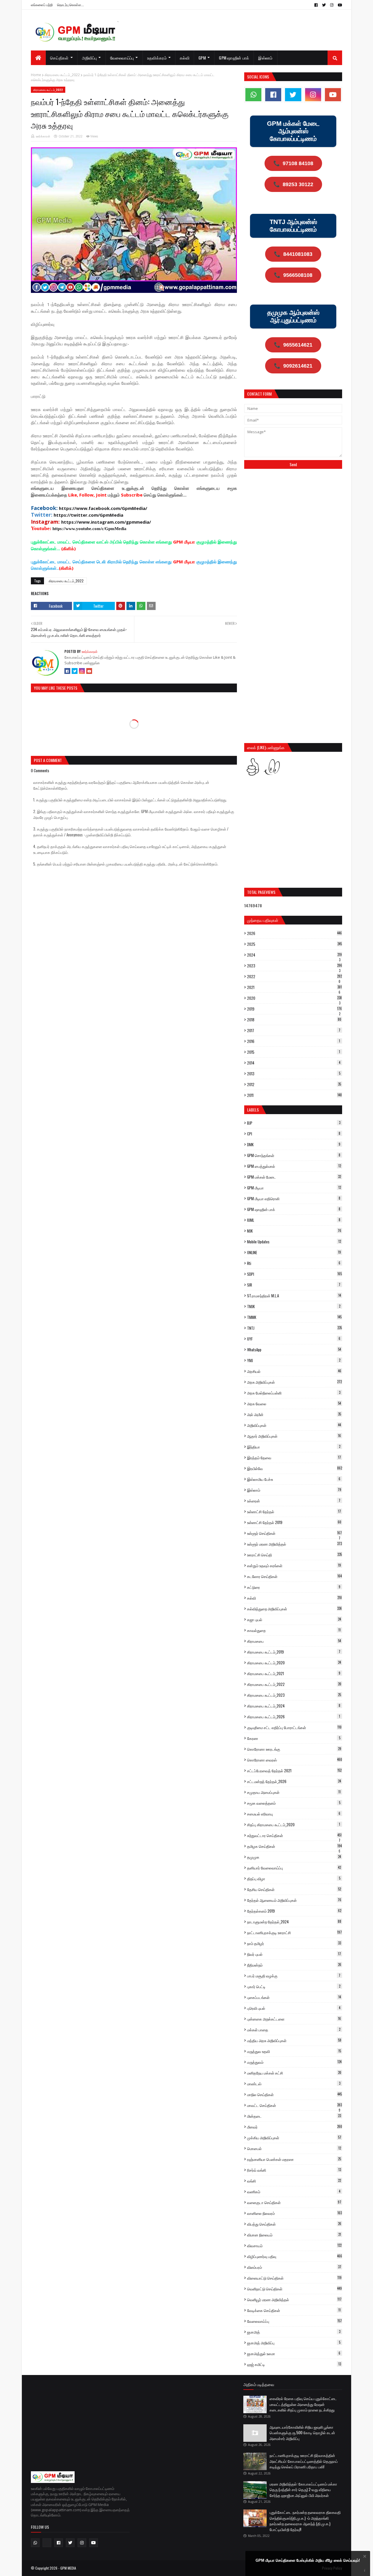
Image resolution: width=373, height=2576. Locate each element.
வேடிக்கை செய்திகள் (294, 2310)
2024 (294, 955)
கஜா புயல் (294, 1619)
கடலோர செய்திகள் (294, 1576)
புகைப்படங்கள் (294, 1997)
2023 (295, 966)
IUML (294, 1220)
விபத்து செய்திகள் (294, 2224)
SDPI (294, 1274)
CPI (294, 1134)
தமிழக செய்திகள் (294, 1846)
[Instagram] (82, 671)
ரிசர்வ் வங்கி (294, 2170)
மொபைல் (294, 2148)
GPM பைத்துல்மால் (294, 1166)
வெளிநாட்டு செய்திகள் (294, 2289)
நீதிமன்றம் (294, 1965)
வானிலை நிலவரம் (294, 2213)
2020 (294, 998)
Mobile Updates (294, 1242)
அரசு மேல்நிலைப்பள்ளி (294, 1393)
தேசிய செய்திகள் (294, 1889)
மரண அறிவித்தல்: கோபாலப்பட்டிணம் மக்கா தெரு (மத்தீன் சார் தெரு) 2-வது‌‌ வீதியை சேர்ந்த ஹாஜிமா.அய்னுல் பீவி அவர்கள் (303, 2490)
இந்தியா (294, 1447)
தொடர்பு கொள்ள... (71, 5)
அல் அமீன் (294, 1414)
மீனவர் (295, 2127)
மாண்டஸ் (294, 2084)
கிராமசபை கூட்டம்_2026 (294, 1717)
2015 (294, 1052)
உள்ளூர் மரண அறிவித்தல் (294, 1544)
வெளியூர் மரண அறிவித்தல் (294, 2299)
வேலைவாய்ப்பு (294, 2321)
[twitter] (324, 5)
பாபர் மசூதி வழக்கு (294, 1976)
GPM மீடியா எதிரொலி (294, 1198)
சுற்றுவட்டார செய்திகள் (294, 1835)
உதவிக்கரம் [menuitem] (157, 58)
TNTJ (294, 1328)
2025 (294, 944)
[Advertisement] (293, 517)
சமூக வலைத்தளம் (294, 1803)
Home (36, 75)
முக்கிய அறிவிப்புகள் (294, 2138)
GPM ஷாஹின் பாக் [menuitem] (234, 58)
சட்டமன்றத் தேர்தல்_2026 (294, 1781)
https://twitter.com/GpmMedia (88, 515)
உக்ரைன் (294, 1501)
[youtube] (339, 5)
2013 (294, 1074)
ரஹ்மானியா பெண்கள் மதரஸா (294, 2159)
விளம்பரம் (294, 2267)
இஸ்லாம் (294, 1490)
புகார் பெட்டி (294, 1986)
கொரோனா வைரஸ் (295, 1760)
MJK (294, 1231)
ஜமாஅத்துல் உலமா (294, 2353)
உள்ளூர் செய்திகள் (294, 1533)
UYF (294, 1339)
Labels (253, 1110)
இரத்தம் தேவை (294, 1457)
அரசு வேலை (294, 1404)
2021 (294, 987)
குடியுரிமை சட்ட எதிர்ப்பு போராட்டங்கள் (294, 1727)
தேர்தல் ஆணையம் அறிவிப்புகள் (294, 1900)
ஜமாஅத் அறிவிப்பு (294, 2343)
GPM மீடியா (294, 1188)
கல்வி (294, 1598)
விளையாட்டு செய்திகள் (294, 2278)
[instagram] (332, 5)
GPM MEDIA (68, 2568)
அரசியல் (294, 1371)
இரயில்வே (295, 1468)
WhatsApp (294, 1350)
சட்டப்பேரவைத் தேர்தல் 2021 (294, 1771)
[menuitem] (38, 58)
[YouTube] (89, 671)
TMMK (294, 1317)
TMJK (294, 1306)
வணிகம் (294, 2191)
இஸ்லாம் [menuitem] (265, 58)
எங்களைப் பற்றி (42, 5)
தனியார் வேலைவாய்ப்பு (294, 1868)
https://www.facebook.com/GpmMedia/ (103, 508)
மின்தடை (294, 2116)
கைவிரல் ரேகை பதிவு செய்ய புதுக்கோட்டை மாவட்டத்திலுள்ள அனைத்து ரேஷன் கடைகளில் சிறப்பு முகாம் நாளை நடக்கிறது (303, 2404)
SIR (294, 1285)
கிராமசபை (294, 1641)
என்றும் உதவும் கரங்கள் (294, 1565)
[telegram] (47, 2543)
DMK (294, 1144)
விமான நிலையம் (294, 2235)
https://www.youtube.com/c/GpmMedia (89, 529)
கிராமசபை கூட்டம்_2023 (294, 1695)
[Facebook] (67, 671)
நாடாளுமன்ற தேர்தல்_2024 (294, 1922)
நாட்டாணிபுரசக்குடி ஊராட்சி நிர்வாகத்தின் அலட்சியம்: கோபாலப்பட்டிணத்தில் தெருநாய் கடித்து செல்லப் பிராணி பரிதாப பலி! (304, 2461)
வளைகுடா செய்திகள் (294, 2202)
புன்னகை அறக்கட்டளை (294, 2019)
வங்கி (294, 2181)
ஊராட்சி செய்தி (294, 1555)
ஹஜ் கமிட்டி (294, 2364)
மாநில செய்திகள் (294, 2094)
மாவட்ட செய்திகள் (294, 2105)
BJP (294, 1123)
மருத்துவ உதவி (294, 2051)
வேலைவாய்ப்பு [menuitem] (122, 58)
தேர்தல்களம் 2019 (294, 1911)
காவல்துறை (294, 1630)
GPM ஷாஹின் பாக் (294, 1209)
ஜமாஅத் (294, 2332)
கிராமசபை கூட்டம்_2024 (294, 1706)
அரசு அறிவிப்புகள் (294, 1382)
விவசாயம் (294, 2245)
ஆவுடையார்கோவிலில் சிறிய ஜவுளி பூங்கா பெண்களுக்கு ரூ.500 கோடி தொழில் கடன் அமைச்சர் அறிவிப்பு (302, 2433)
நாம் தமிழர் (294, 1943)
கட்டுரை (294, 1587)
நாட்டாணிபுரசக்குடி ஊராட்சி (294, 1932)
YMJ (294, 1360)
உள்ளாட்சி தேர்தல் (294, 1511)
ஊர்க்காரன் (43, 136)
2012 (294, 1084)
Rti (294, 1263)
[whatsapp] (253, 95)
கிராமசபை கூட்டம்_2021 (294, 1673)
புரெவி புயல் (294, 2008)
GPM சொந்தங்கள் (294, 1155)
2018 (294, 1020)
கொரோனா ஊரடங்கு (294, 1749)
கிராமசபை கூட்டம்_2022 (62, 75)
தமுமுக (294, 1857)
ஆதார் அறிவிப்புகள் (294, 1436)
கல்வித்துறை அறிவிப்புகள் (294, 1609)
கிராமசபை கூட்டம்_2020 (294, 1663)
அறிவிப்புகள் (294, 1425)
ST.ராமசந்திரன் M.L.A (294, 1296)
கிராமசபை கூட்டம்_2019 (294, 1652)
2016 (294, 1041)
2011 (294, 1095)
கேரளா (294, 1738)
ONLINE (294, 1252)
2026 (294, 933)
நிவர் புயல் (294, 1954)
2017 (294, 1030)
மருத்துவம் (294, 2062)
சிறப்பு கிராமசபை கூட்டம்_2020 (294, 1824)
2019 (294, 1009)
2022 (294, 976)
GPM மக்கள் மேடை (294, 1177)
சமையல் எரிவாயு (294, 1814)
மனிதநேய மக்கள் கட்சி (294, 2073)
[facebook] (316, 5)
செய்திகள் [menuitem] (59, 58)
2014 (294, 1063)
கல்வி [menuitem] (185, 58)
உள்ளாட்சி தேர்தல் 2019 (294, 1522)
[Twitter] (75, 671)
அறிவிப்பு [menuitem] (89, 58)
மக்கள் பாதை (294, 2030)
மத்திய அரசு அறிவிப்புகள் (294, 2040)
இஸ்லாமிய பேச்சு (294, 1479)
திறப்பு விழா (294, 1878)
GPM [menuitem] (202, 58)
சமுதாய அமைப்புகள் (294, 1792)
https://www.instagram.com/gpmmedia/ (106, 522)
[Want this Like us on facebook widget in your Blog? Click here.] (365, 2571)
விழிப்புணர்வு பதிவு (295, 2256)
